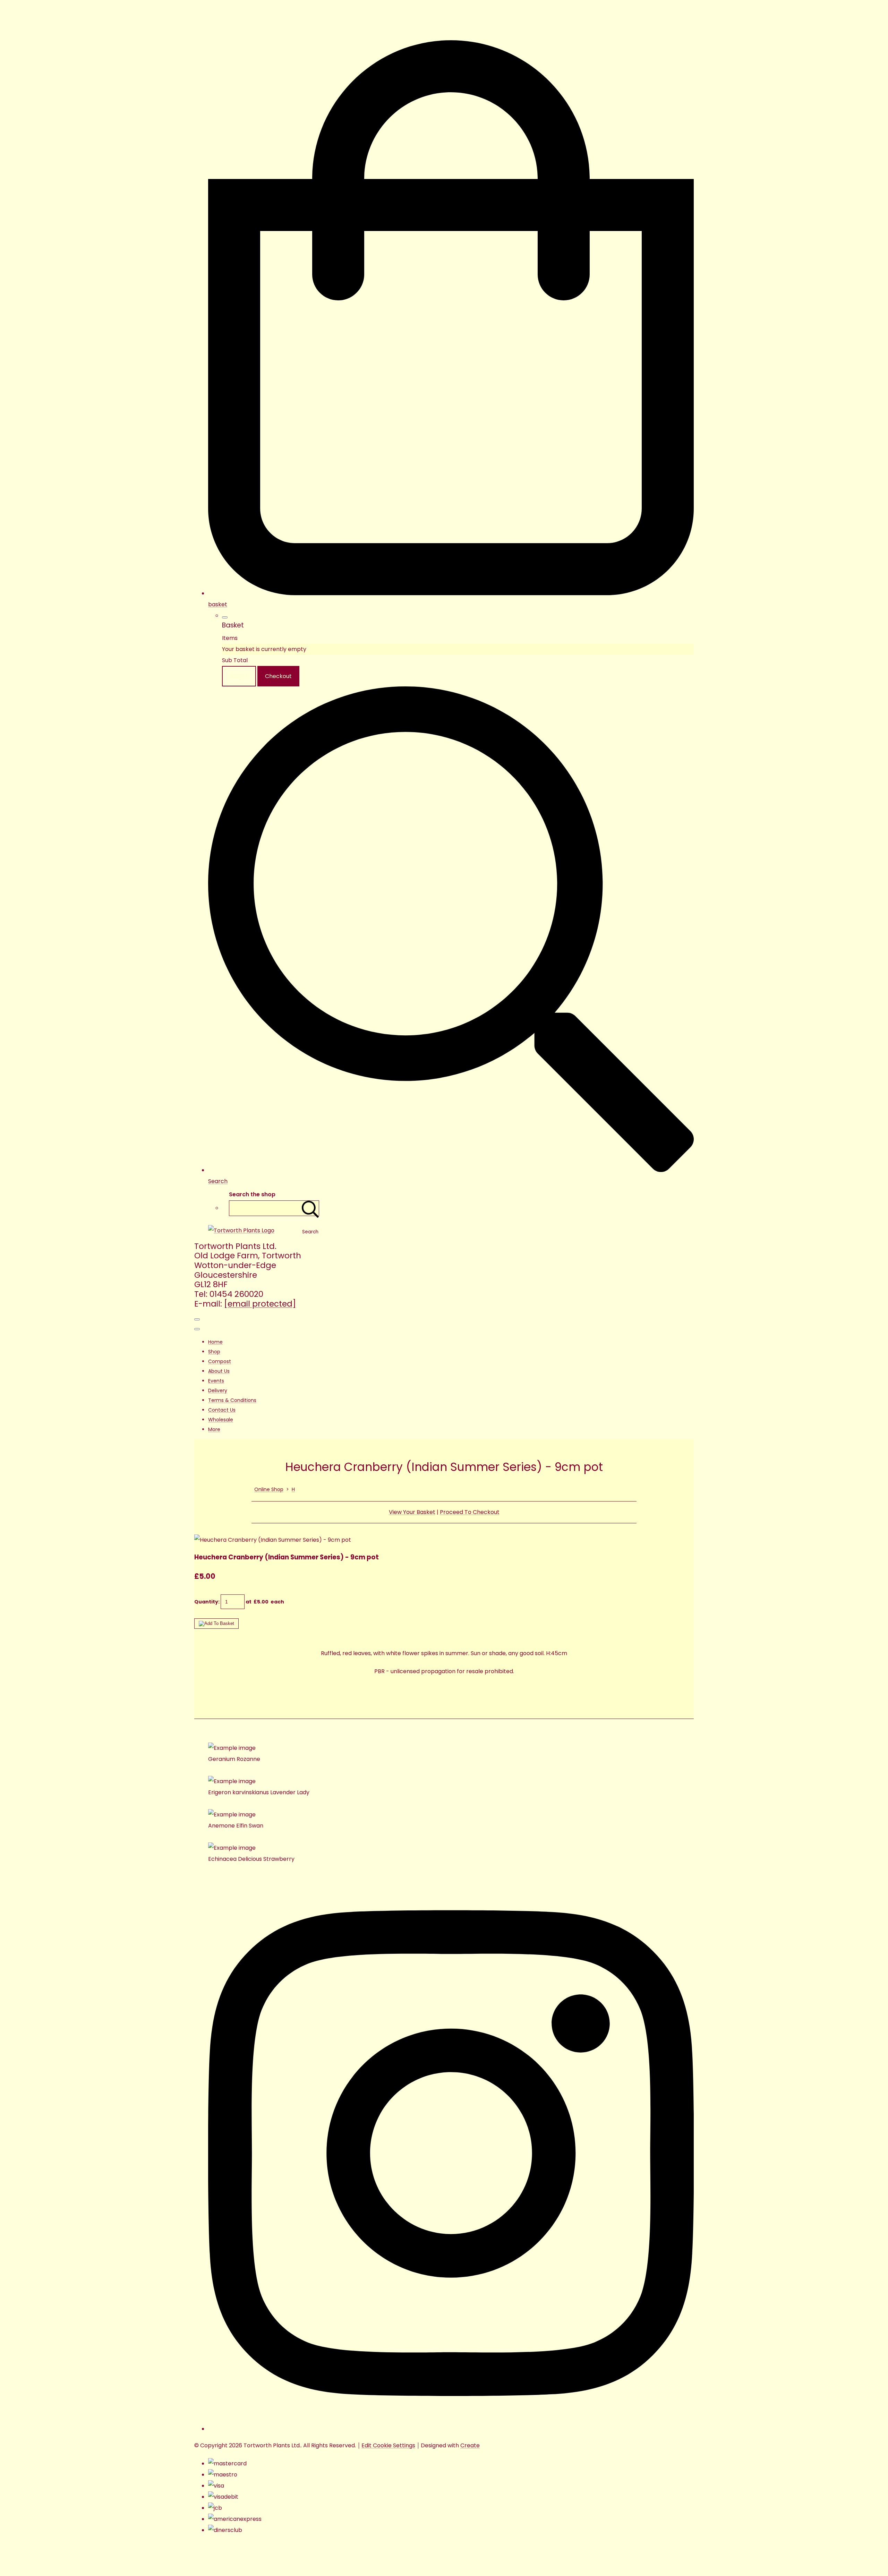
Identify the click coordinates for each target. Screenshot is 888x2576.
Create (470, 2445)
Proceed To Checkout (470, 1512)
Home (215, 1342)
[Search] (310, 1208)
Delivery (218, 1390)
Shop (214, 1352)
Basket (239, 676)
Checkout (278, 676)
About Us (219, 1371)
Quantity (206, 1602)
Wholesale (221, 1420)
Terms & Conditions (232, 1400)
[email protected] (260, 1304)
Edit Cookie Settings (388, 2445)
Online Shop (269, 1489)
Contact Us (222, 1410)
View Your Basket (412, 1512)
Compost (220, 1361)
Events (216, 1381)
